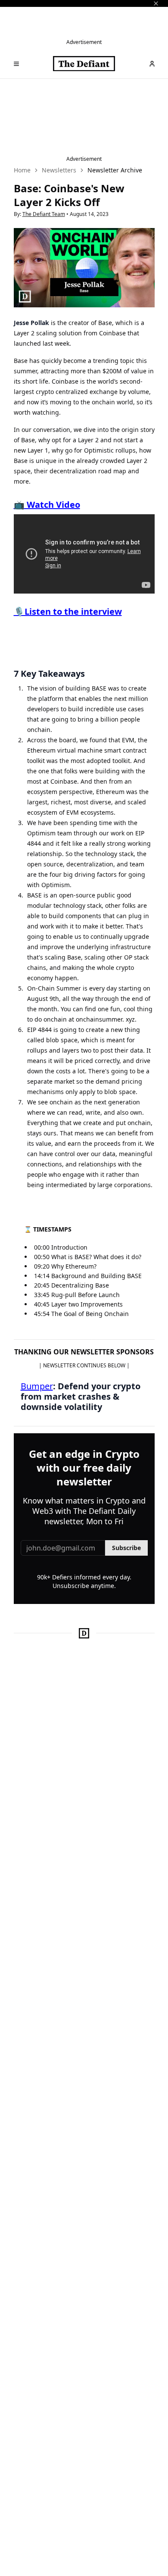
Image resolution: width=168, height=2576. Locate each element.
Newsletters (59, 170)
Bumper (37, 1386)
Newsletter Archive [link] (115, 170)
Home (22, 170)
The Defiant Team (44, 214)
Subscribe (126, 1548)
